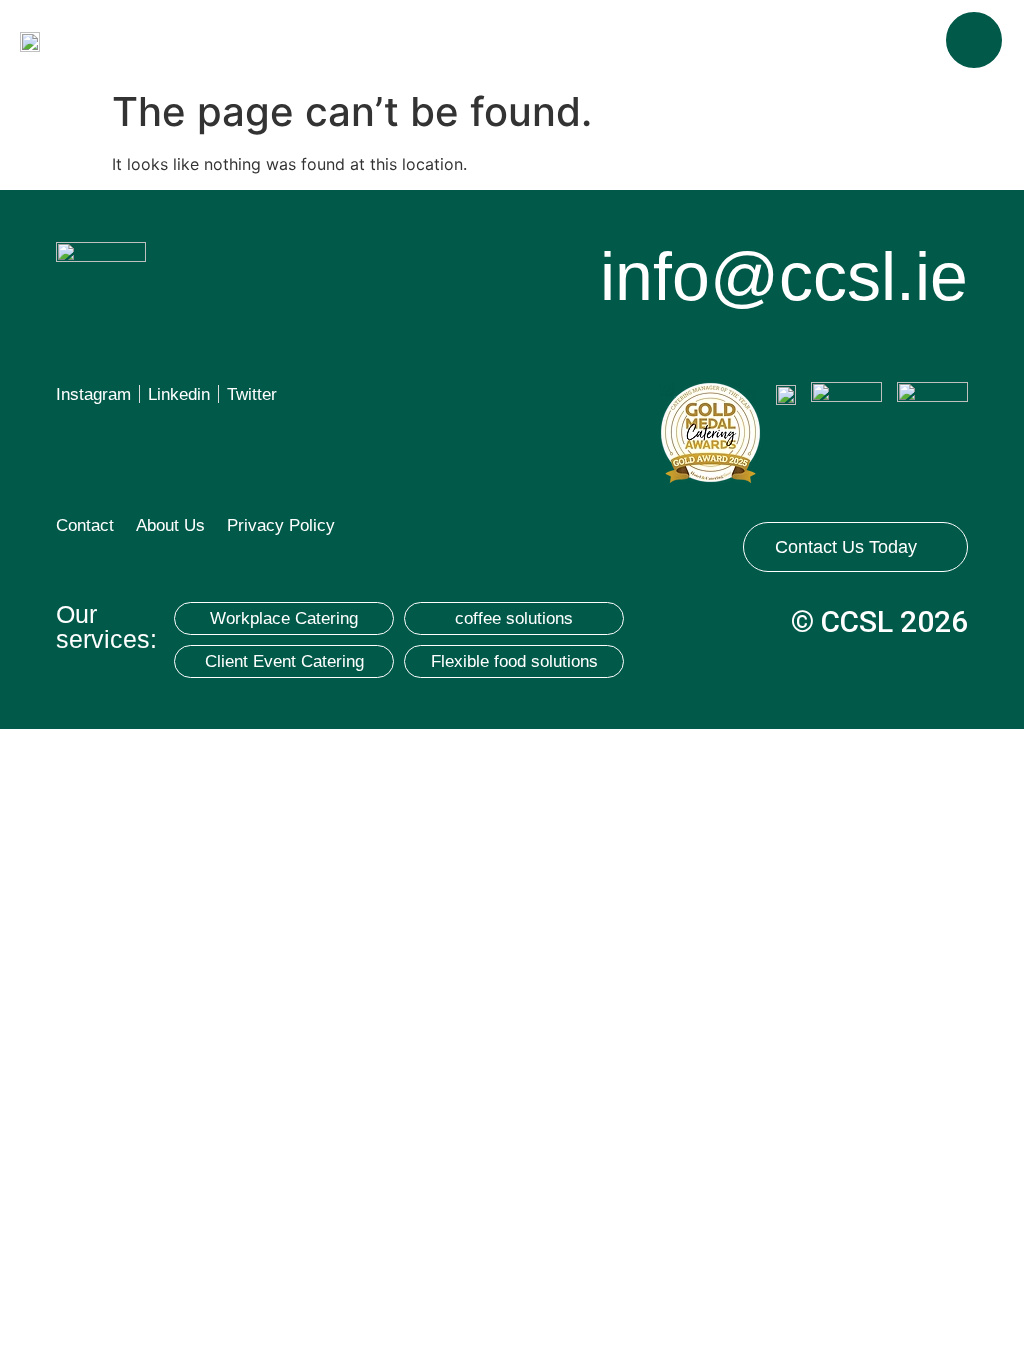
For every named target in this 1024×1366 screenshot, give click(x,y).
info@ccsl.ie (784, 276)
